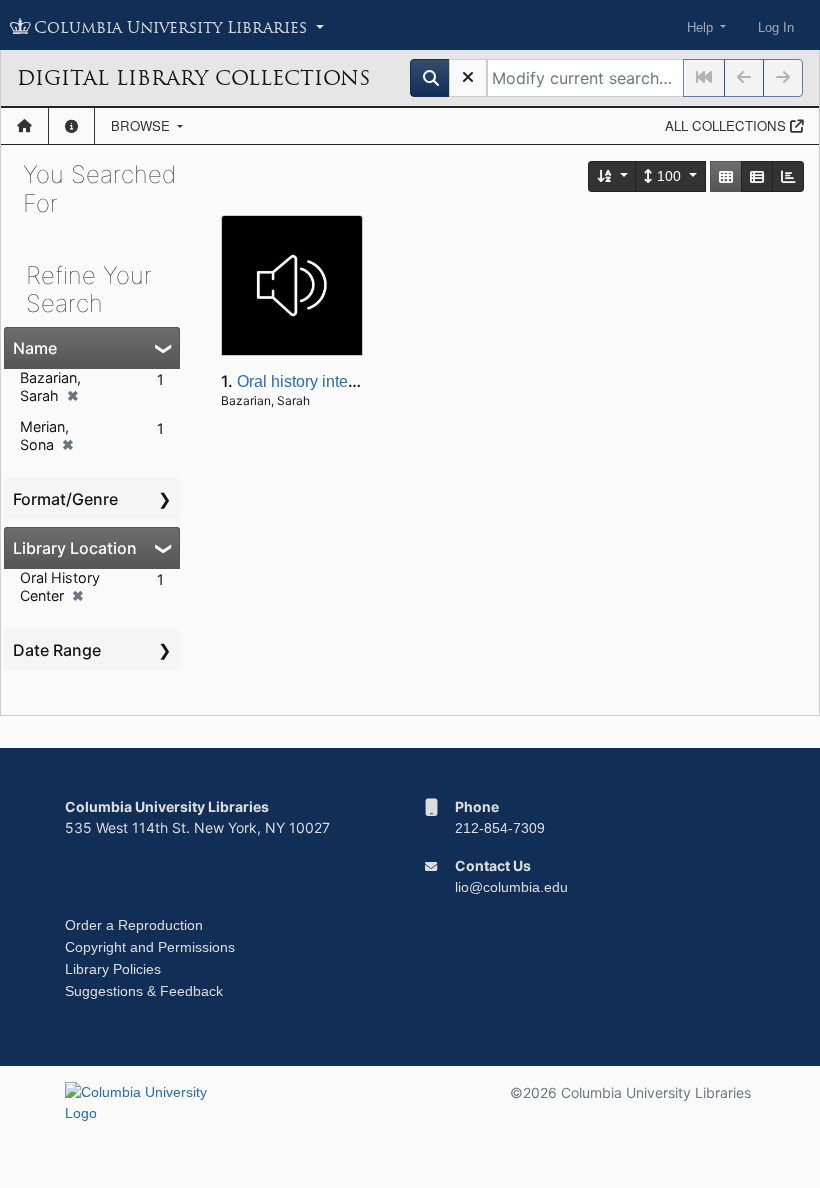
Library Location (75, 548)
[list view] (757, 176)
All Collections (727, 125)
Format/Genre (65, 499)
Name (35, 348)
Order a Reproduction (134, 925)
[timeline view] (788, 176)
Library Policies (113, 969)
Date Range (57, 650)
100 (669, 176)
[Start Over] (468, 78)
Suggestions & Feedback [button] (144, 991)
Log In (776, 27)
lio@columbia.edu (511, 887)
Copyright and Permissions (150, 947)
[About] (71, 126)
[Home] (24, 126)
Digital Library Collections (193, 78)
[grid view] (726, 176)
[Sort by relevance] (613, 176)
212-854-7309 (500, 828)
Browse (142, 125)
